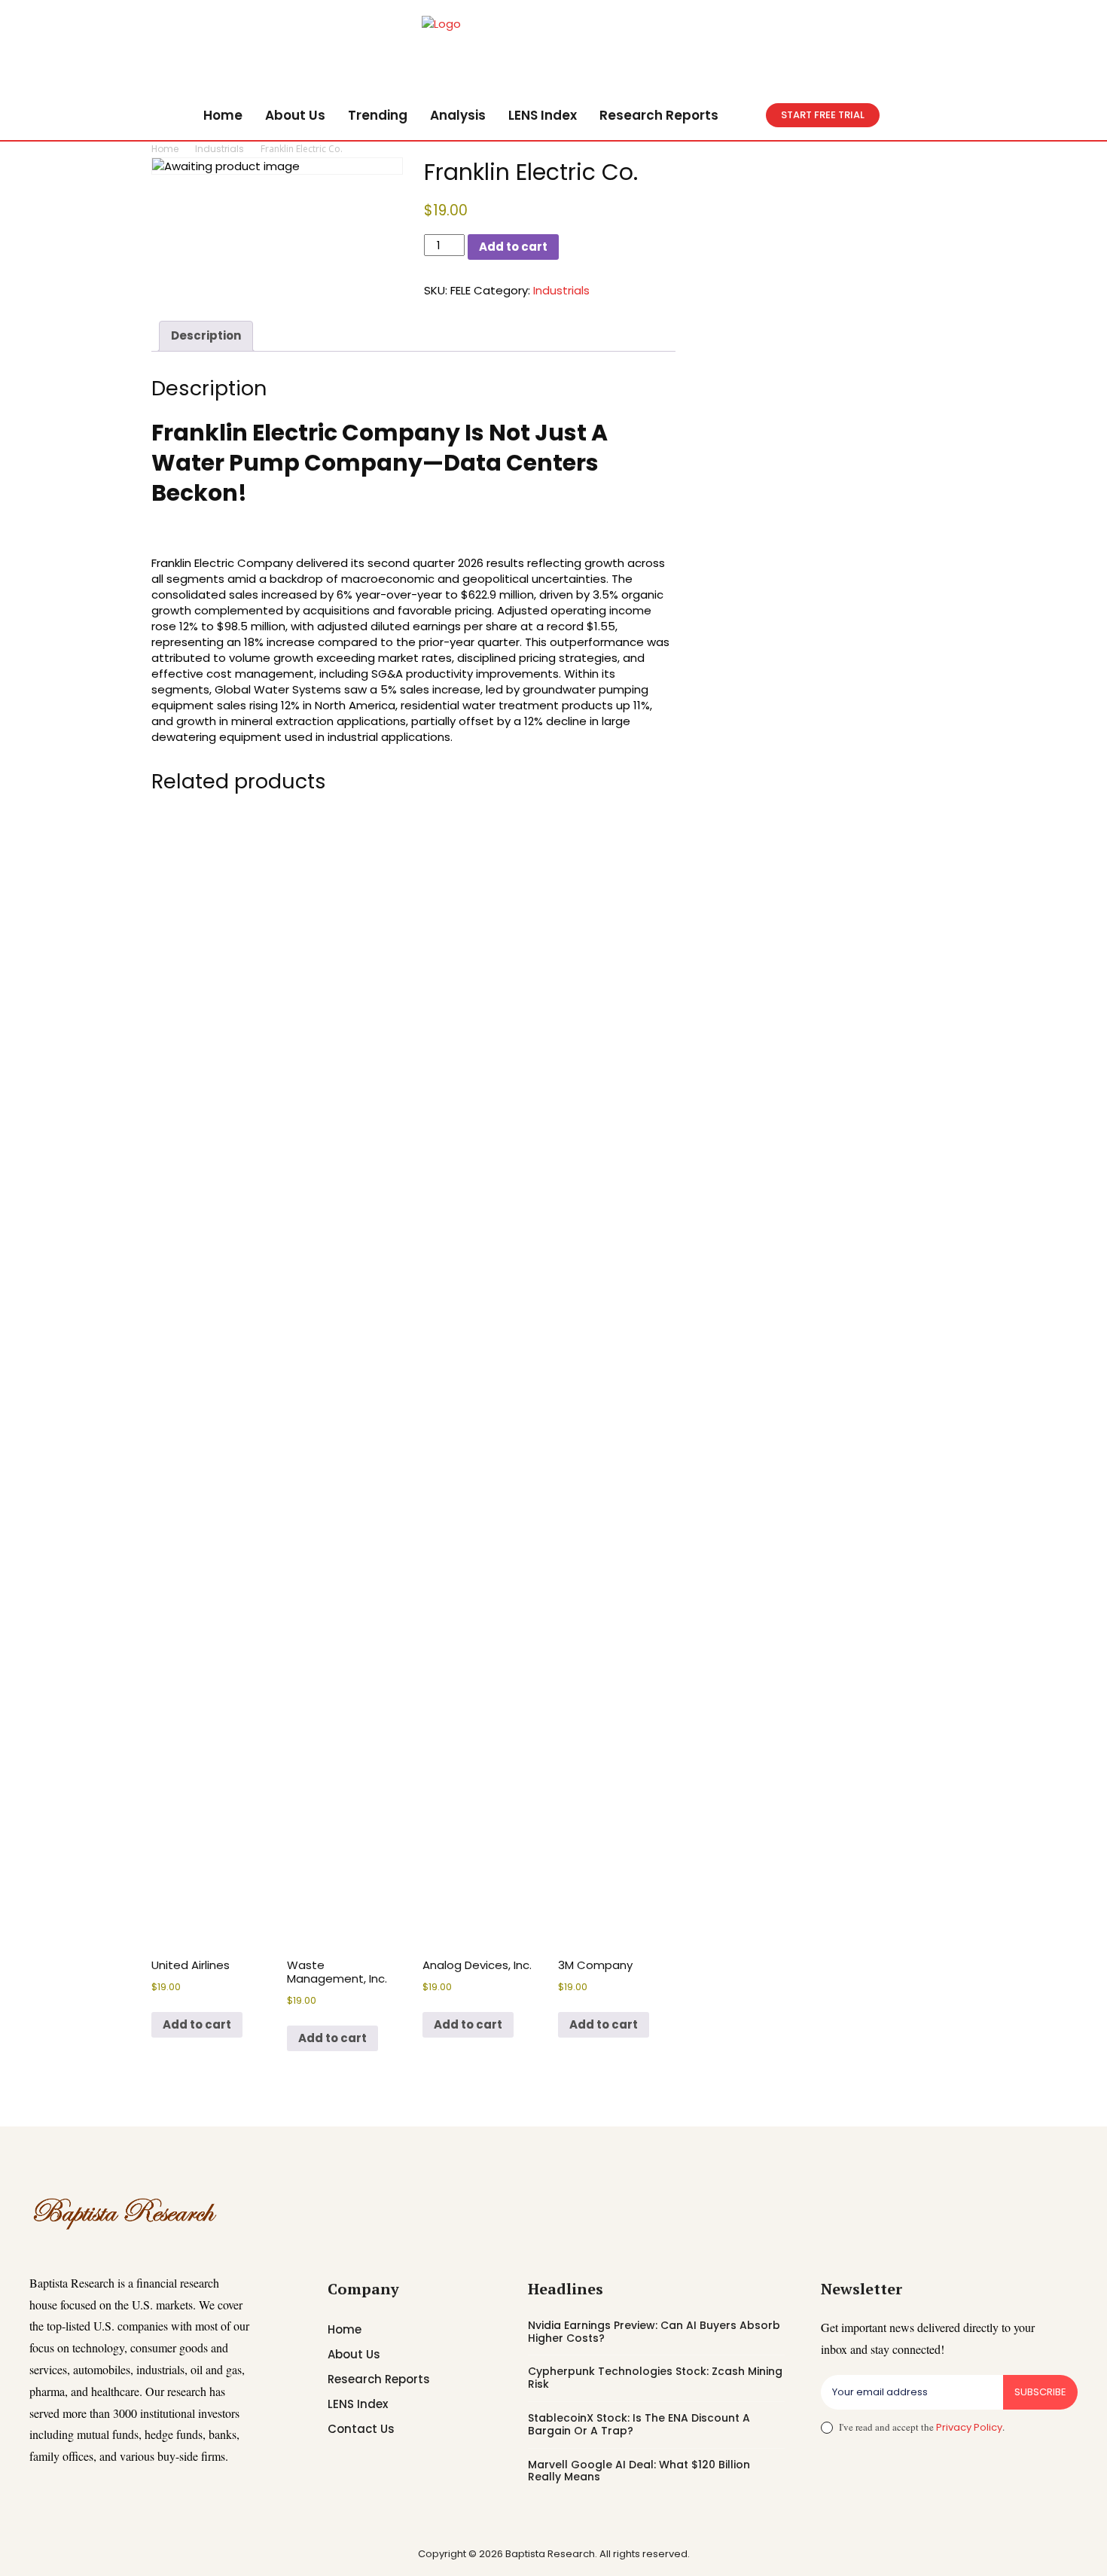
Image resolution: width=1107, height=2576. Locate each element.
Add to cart (513, 247)
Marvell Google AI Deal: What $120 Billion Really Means (639, 2471)
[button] (748, 115)
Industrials (220, 149)
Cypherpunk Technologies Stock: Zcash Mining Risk (655, 2378)
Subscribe (1040, 2392)
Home (165, 149)
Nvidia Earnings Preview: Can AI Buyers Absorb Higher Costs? (654, 2332)
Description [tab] (206, 335)
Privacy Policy (969, 2427)
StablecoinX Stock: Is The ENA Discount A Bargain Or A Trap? (639, 2424)
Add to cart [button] (197, 2024)
